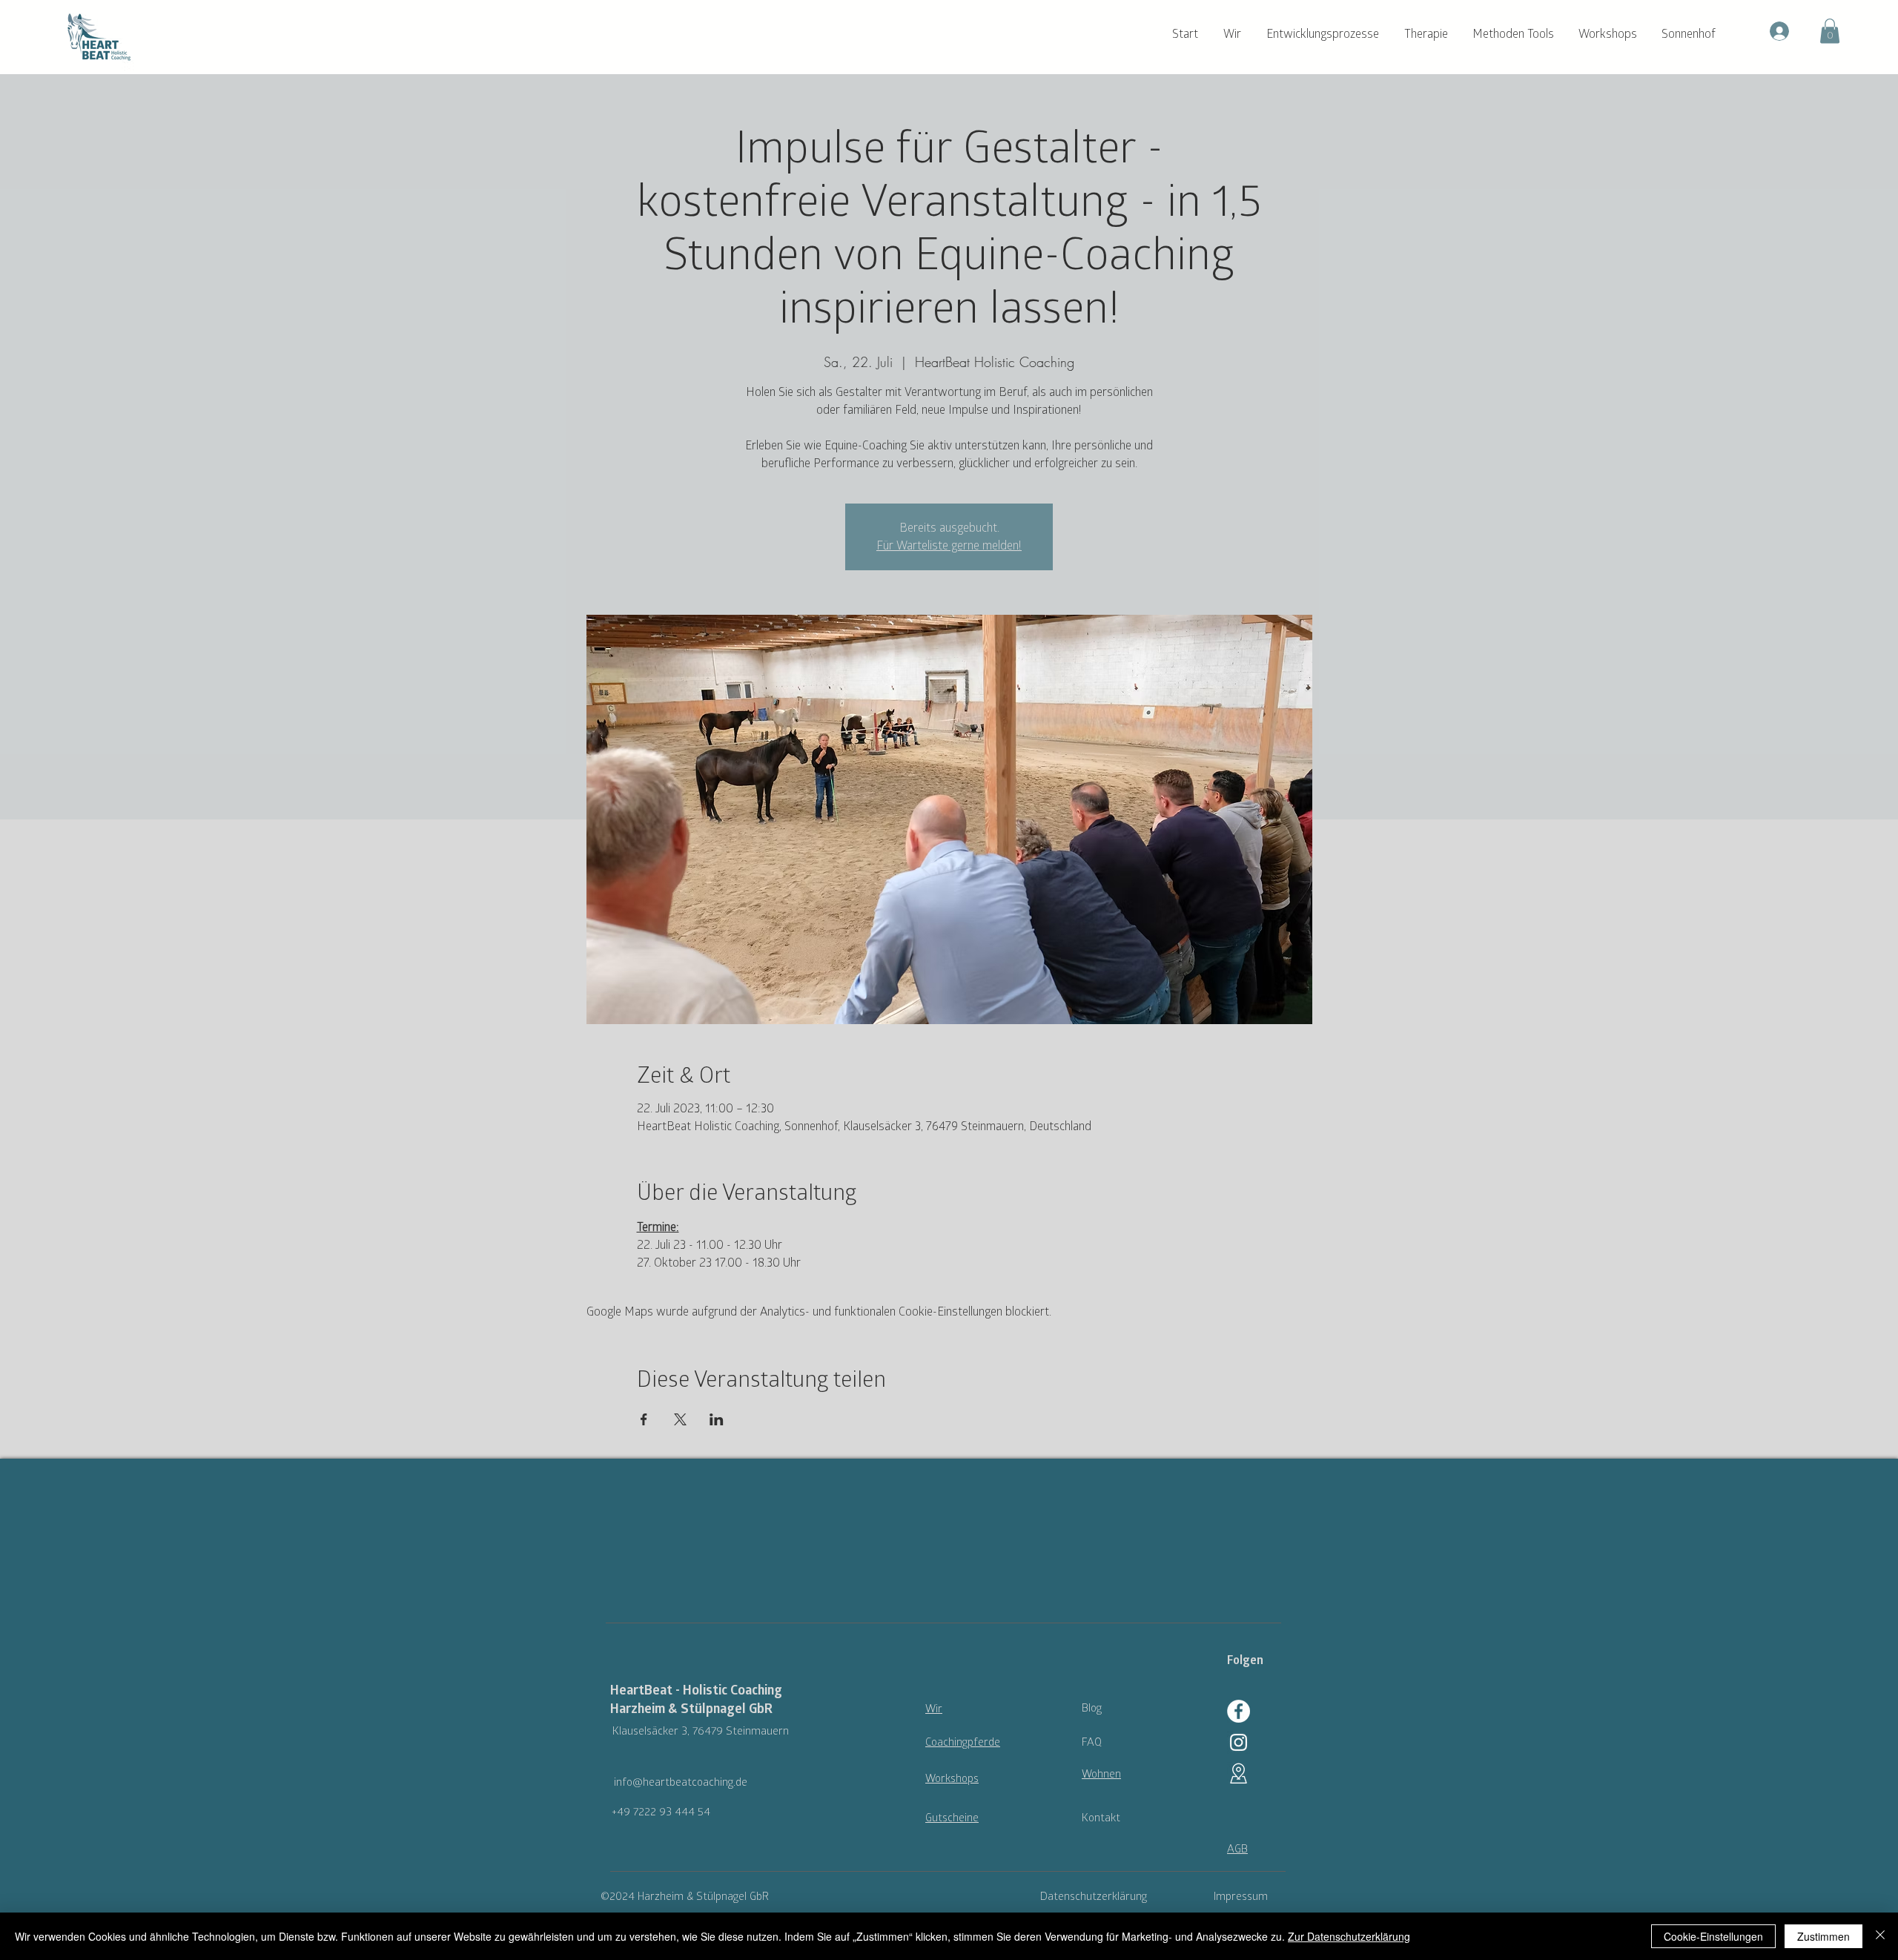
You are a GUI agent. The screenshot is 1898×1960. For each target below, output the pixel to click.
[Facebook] (1239, 1711)
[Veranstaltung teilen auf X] (680, 1419)
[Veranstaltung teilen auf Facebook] (644, 1419)
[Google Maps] (1239, 1773)
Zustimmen (1823, 1936)
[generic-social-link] (1239, 1742)
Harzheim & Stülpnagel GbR (691, 1709)
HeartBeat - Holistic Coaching (696, 1690)
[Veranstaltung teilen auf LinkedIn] (717, 1419)
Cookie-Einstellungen (1713, 1936)
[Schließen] (1880, 1936)
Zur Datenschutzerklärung (1349, 1936)
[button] (1237, 34)
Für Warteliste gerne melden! (949, 546)
